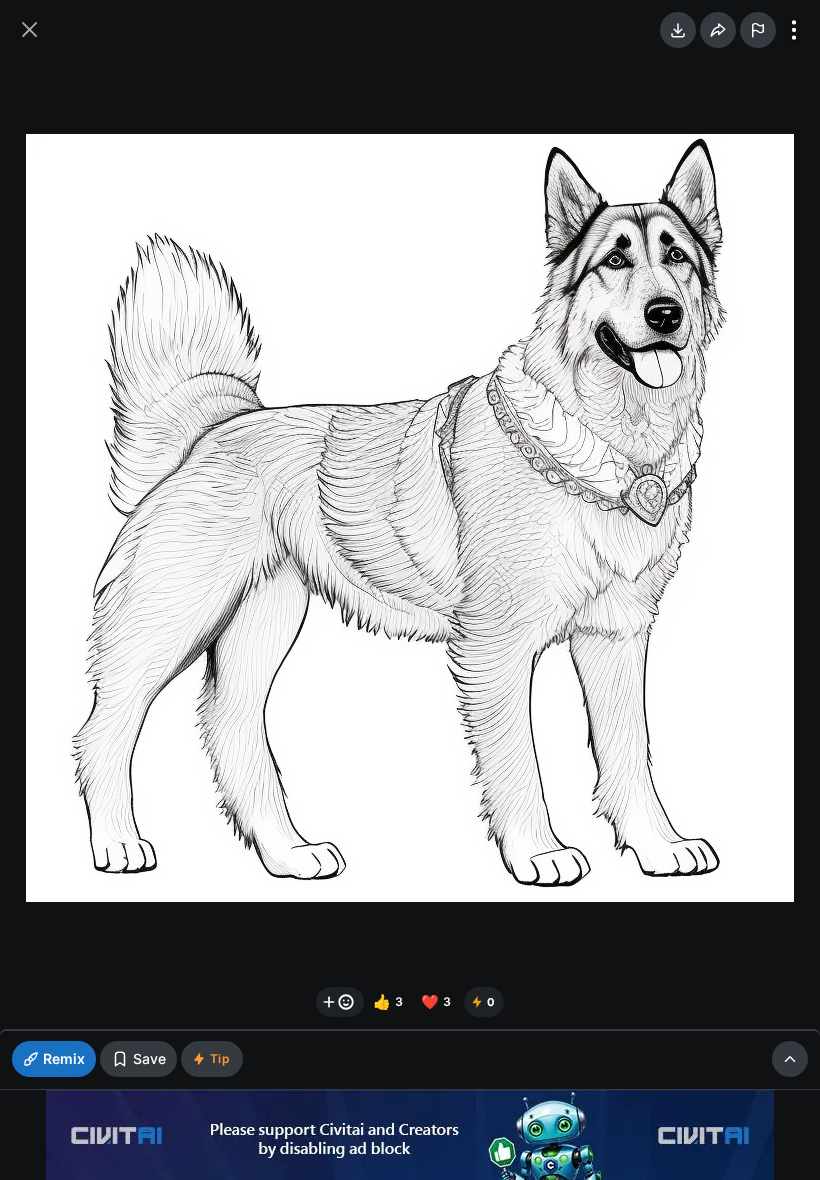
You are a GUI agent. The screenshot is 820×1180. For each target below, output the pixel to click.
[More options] (794, 30)
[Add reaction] (340, 1002)
